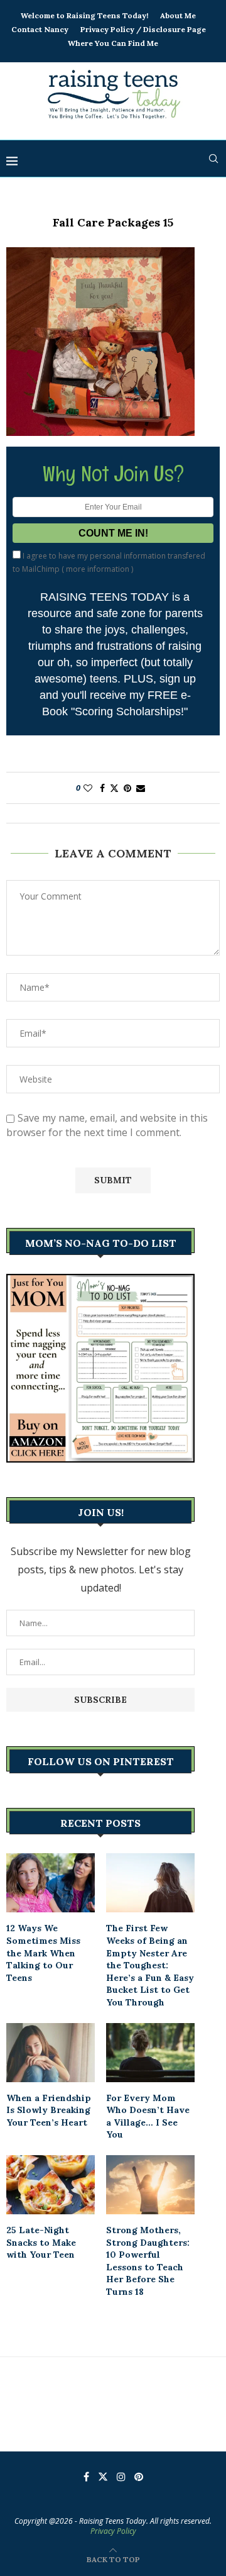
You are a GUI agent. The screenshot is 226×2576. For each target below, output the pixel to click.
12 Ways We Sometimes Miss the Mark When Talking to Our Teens (43, 1953)
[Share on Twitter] (114, 788)
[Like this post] (88, 788)
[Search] (213, 159)
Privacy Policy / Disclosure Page (143, 29)
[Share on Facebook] (102, 788)
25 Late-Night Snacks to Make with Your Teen (41, 2242)
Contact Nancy (40, 29)
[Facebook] (86, 2477)
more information (98, 569)
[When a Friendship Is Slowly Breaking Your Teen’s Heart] (51, 2053)
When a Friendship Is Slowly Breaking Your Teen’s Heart (49, 2110)
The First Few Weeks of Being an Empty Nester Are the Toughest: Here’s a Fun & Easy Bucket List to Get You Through (150, 1965)
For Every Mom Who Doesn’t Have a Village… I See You (148, 2116)
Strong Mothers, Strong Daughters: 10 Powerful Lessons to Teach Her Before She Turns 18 (148, 2261)
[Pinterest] (139, 2477)
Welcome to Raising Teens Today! (84, 15)
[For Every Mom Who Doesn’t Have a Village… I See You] (150, 2053)
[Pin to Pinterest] (127, 788)
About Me (178, 15)
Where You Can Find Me (113, 43)
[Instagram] (121, 2477)
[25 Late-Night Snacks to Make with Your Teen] (51, 2185)
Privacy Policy (113, 2531)
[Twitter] (103, 2477)
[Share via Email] (141, 788)
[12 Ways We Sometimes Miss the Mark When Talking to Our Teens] (51, 1883)
